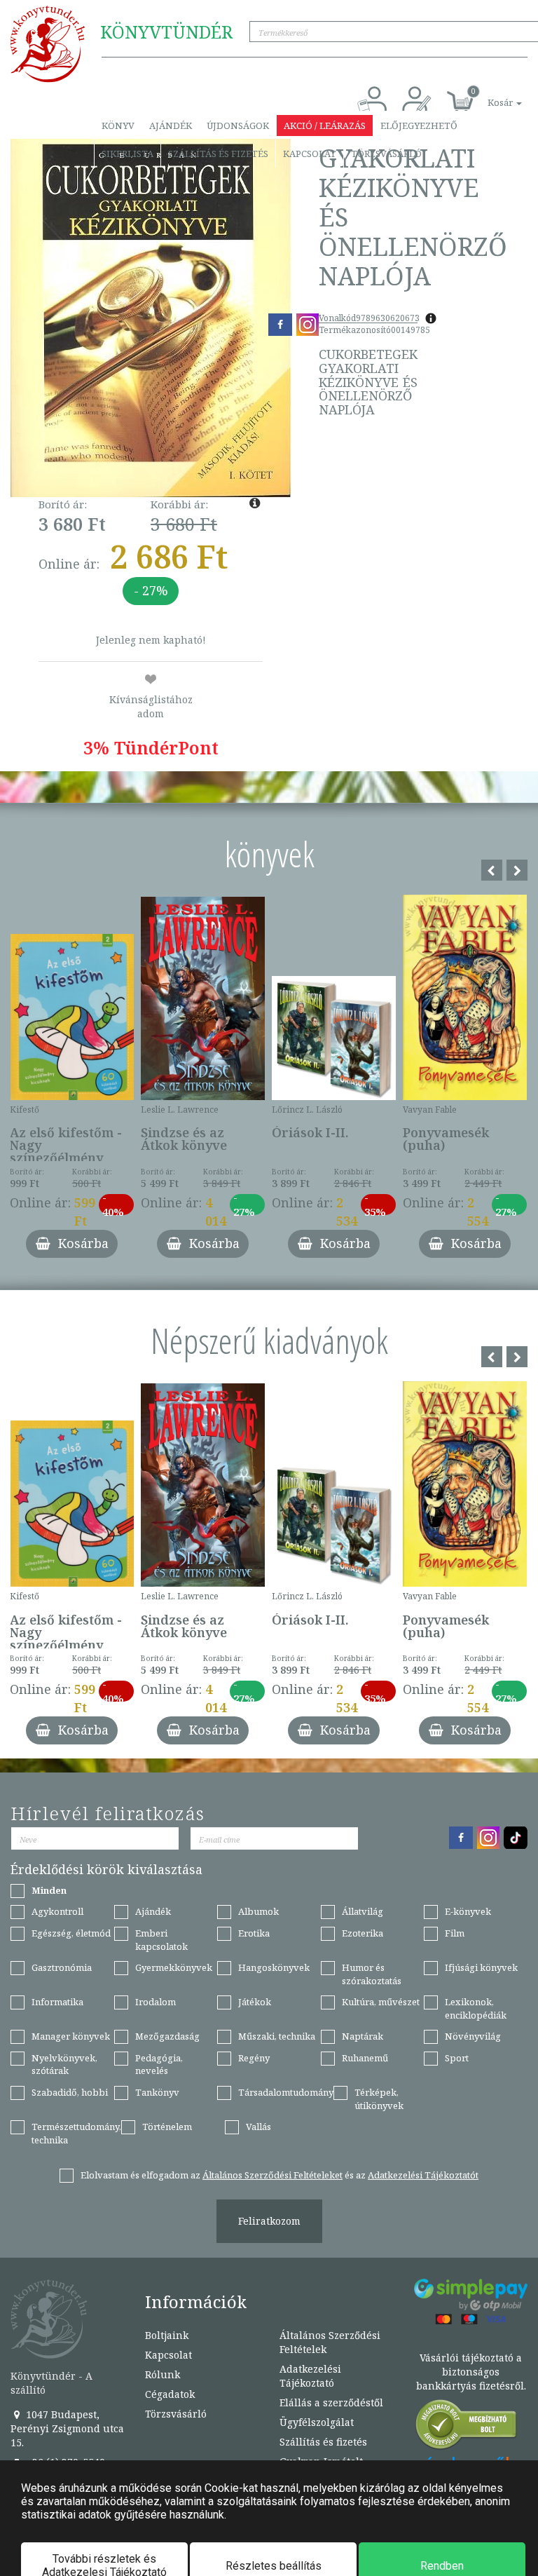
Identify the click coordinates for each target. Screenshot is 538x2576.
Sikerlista (127, 154)
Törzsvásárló (386, 154)
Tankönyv (157, 2092)
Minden (49, 1890)
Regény (254, 2058)
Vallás (258, 2127)
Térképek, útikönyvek (379, 2099)
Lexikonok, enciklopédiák (476, 2008)
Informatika (57, 2002)
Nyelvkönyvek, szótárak (64, 2065)
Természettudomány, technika (76, 2133)
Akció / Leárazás (325, 126)
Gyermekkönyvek (174, 1967)
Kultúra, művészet (381, 2002)
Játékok (255, 2002)
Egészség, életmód (71, 1933)
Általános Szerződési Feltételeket (273, 2175)
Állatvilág (363, 1911)
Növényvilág (473, 2036)
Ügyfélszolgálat (317, 2422)
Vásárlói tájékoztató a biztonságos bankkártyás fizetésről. (471, 2372)
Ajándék (171, 126)
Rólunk (163, 2374)
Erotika (254, 1933)
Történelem (167, 2127)
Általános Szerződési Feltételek (330, 2342)
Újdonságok (238, 126)
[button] (489, 95)
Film (455, 1933)
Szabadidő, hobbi (70, 2092)
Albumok (258, 1911)
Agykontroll (57, 1911)
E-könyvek (468, 1911)
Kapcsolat (310, 154)
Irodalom (156, 2002)
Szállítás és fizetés (218, 154)
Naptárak (363, 2036)
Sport (457, 2058)
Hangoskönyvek (274, 1967)
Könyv (118, 126)
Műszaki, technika (277, 2036)
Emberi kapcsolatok (161, 1940)
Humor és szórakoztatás (372, 1974)
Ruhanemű (365, 2058)
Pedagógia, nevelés (159, 2065)
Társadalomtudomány (286, 2092)
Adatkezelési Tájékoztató (310, 2376)
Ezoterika (363, 1933)
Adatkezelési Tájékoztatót (423, 2175)
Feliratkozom (269, 2221)
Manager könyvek (71, 2036)
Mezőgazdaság (167, 2036)
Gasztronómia (62, 1967)
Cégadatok (170, 2394)
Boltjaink (167, 2335)
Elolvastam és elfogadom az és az (280, 2175)
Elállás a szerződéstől (331, 2402)
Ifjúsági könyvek (481, 1967)
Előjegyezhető (419, 126)
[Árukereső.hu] (467, 2428)
